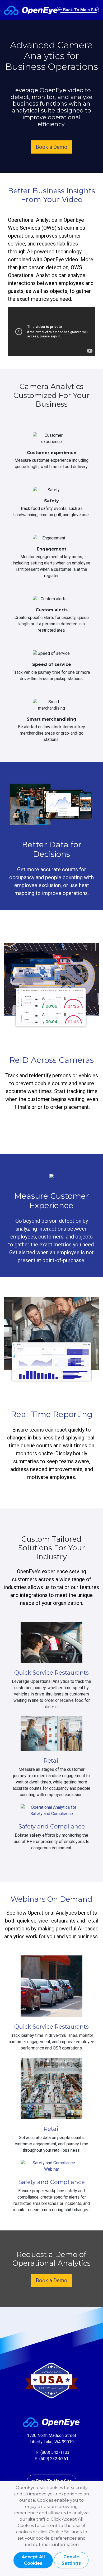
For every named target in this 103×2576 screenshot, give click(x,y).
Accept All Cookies (33, 2560)
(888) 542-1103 (55, 2452)
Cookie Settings (71, 2560)
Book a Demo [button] (51, 147)
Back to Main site (80, 10)
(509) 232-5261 (54, 2459)
